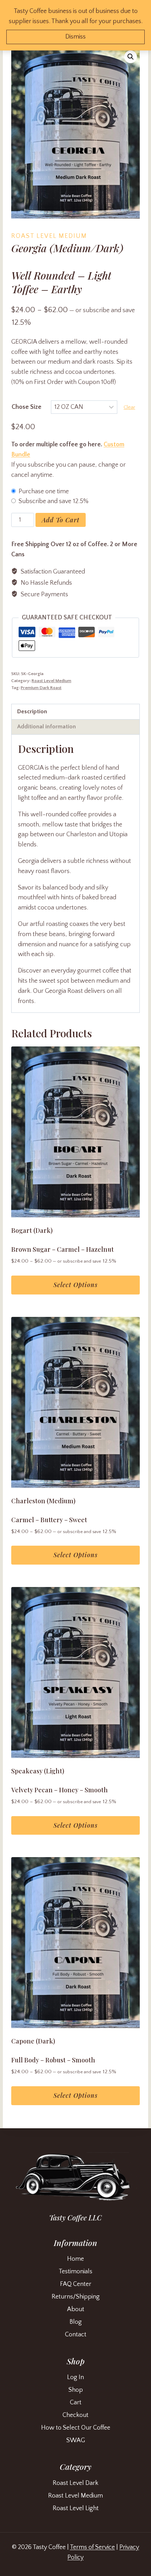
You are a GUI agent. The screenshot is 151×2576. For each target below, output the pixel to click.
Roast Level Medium (49, 236)
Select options (75, 1285)
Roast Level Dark (75, 2483)
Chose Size (27, 407)
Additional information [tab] (47, 727)
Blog (76, 2322)
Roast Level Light (76, 2508)
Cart (76, 2403)
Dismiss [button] (75, 37)
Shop (76, 2390)
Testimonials (75, 2272)
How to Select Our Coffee (76, 2428)
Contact (76, 2335)
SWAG (76, 2440)
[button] (131, 57)
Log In (75, 2377)
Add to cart (61, 520)
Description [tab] (32, 712)
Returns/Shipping (76, 2297)
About (76, 2309)
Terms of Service (92, 2547)
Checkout (75, 2415)
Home (75, 2259)
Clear (129, 407)
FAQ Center (76, 2284)
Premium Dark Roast (41, 688)
